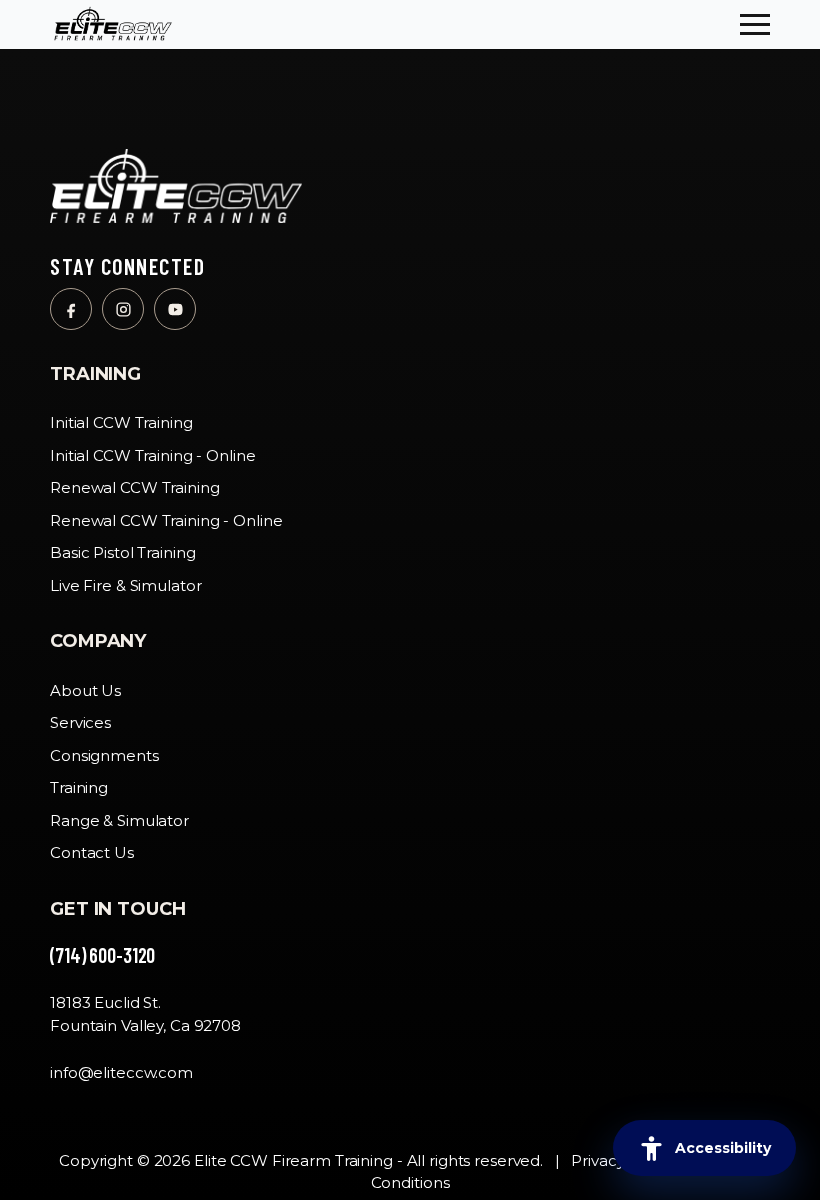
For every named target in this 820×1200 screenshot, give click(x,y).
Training (79, 787)
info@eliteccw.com (121, 1072)
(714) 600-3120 (102, 955)
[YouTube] (175, 309)
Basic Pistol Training (122, 552)
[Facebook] (71, 309)
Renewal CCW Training (135, 487)
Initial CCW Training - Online (153, 455)
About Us (85, 690)
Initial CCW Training (121, 422)
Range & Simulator (119, 820)
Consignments (104, 755)
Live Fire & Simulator (125, 585)
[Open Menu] (755, 25)
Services (80, 722)
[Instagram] (123, 309)
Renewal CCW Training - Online (166, 520)
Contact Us (92, 852)
